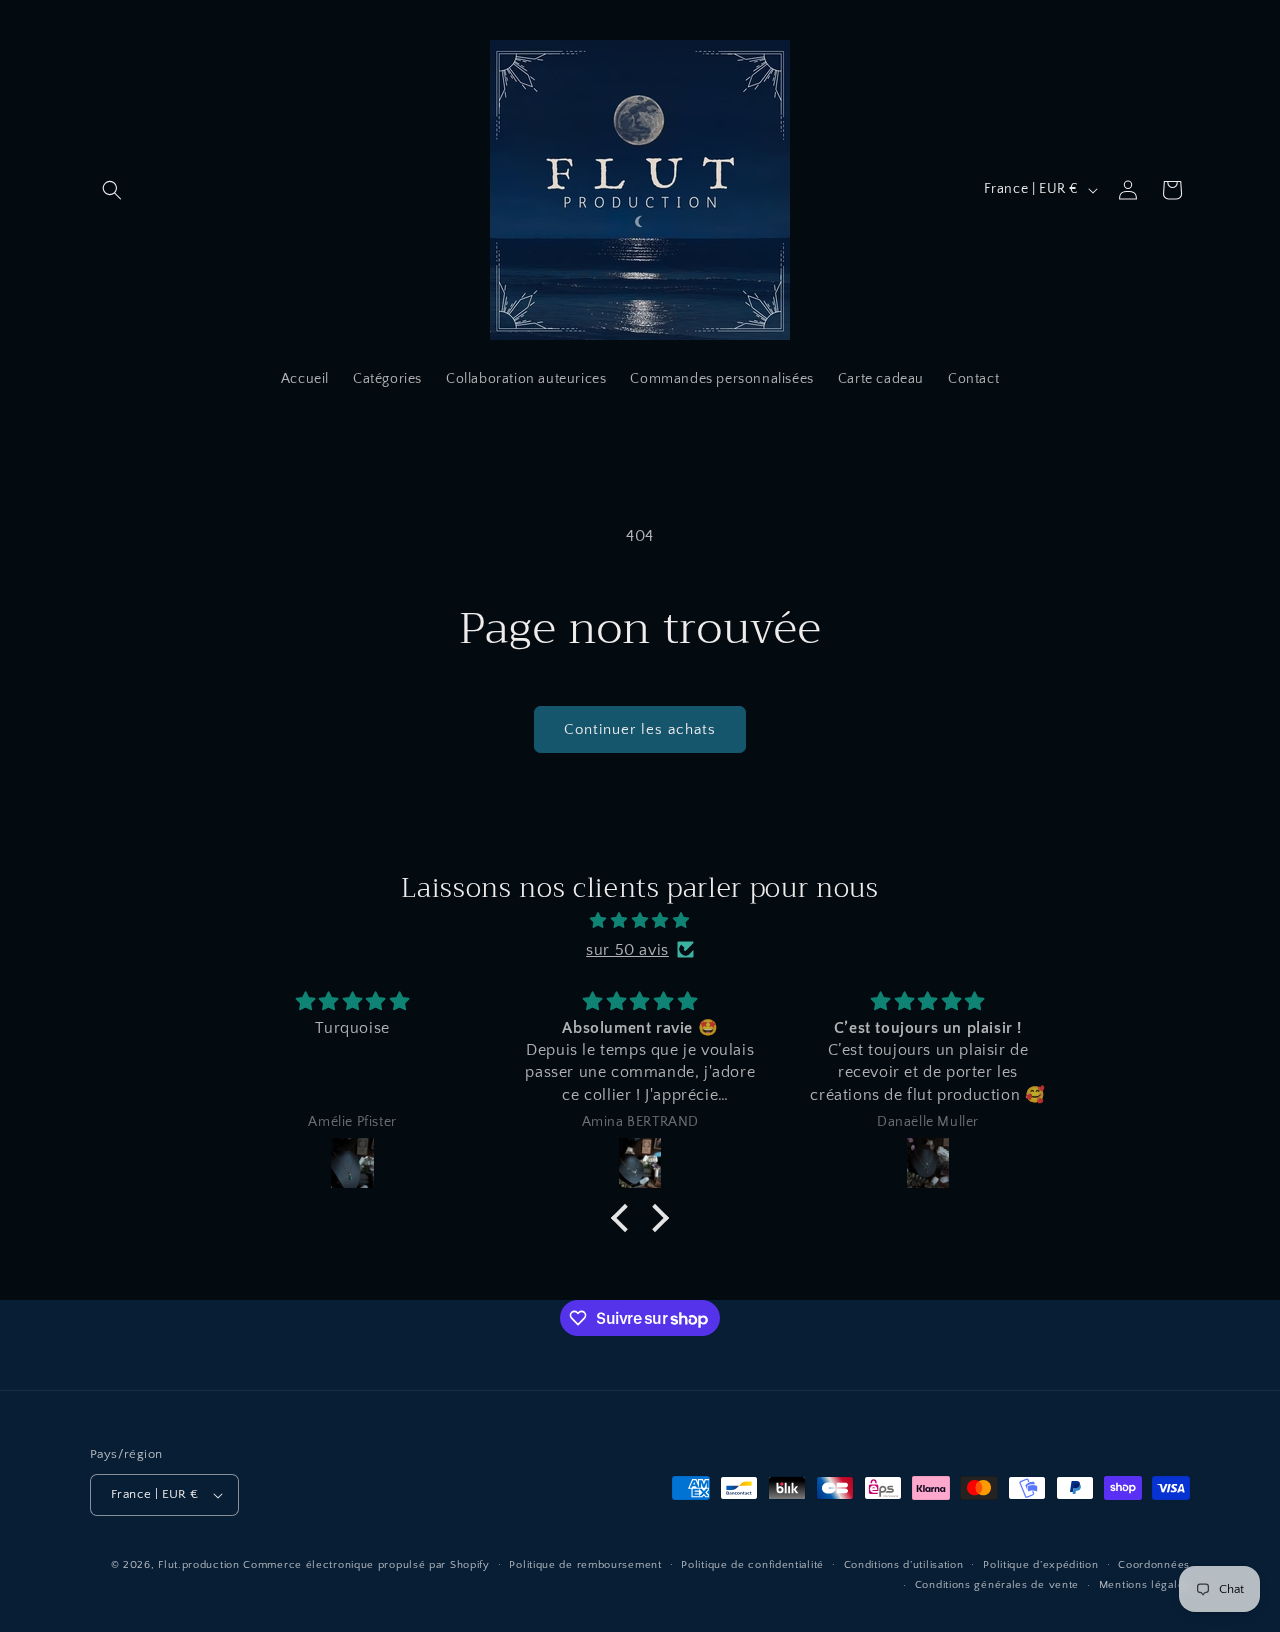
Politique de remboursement (585, 1565)
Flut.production (199, 1565)
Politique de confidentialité (752, 1565)
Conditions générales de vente (997, 1585)
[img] (640, 920)
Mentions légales (1144, 1585)
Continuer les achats (640, 729)
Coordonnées (1154, 1565)
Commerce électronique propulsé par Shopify (366, 1565)
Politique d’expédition (1040, 1565)
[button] (112, 190)
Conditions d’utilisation (904, 1565)
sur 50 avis (627, 949)
